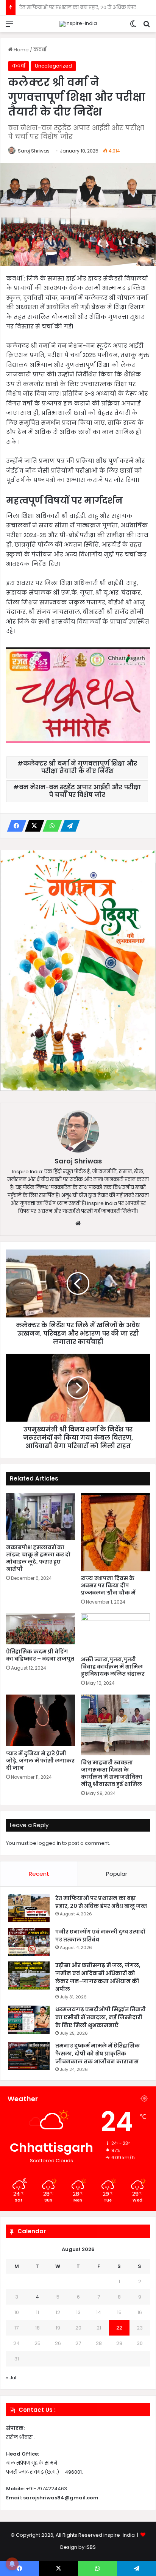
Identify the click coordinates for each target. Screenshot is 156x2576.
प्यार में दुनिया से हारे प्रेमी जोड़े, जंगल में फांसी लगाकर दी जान (40, 1761)
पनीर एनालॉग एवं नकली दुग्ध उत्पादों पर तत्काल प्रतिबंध (77, 7)
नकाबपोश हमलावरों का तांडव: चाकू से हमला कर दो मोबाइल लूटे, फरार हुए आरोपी (38, 1558)
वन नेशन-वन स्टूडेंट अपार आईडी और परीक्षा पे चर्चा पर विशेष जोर (80, 791)
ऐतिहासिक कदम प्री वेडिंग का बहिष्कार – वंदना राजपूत (40, 1655)
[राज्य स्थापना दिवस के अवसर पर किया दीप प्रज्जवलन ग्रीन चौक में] (115, 1532)
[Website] (78, 1223)
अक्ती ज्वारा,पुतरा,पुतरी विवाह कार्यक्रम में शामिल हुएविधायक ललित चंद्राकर (113, 1667)
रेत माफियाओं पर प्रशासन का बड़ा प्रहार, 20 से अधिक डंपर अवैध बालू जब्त (101, 1902)
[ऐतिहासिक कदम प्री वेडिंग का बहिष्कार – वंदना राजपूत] (41, 1629)
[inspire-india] (78, 24)
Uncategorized (53, 66)
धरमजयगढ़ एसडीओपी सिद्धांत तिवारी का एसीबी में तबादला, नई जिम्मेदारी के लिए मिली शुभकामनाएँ (101, 2017)
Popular (117, 1874)
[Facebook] (14, 826)
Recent (39, 1874)
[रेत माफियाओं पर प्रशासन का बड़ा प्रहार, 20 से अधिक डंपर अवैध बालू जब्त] (29, 1908)
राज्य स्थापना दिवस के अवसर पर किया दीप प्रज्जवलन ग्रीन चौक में (108, 1585)
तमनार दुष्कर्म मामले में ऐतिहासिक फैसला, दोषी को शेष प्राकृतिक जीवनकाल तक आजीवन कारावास (97, 2054)
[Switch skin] (133, 27)
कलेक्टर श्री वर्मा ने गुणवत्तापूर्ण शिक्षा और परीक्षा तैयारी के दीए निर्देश (80, 767)
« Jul (11, 2378)
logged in (49, 1843)
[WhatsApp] (50, 826)
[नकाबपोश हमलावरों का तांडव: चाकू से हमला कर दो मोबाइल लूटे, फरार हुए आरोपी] (41, 1517)
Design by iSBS (78, 2547)
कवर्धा (40, 50)
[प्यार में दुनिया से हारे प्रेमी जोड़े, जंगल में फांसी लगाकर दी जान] (41, 1720)
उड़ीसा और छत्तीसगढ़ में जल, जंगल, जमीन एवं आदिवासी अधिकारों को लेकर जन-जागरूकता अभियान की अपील (98, 1977)
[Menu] (9, 27)
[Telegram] (68, 826)
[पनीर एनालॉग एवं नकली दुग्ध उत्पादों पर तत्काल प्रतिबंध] (29, 1942)
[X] (32, 826)
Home (21, 50)
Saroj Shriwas (34, 151)
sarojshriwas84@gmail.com (61, 2498)
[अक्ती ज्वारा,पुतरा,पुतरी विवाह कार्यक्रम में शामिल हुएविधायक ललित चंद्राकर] (115, 1633)
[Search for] (147, 27)
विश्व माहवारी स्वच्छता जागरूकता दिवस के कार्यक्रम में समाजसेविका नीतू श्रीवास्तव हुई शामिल (112, 1773)
